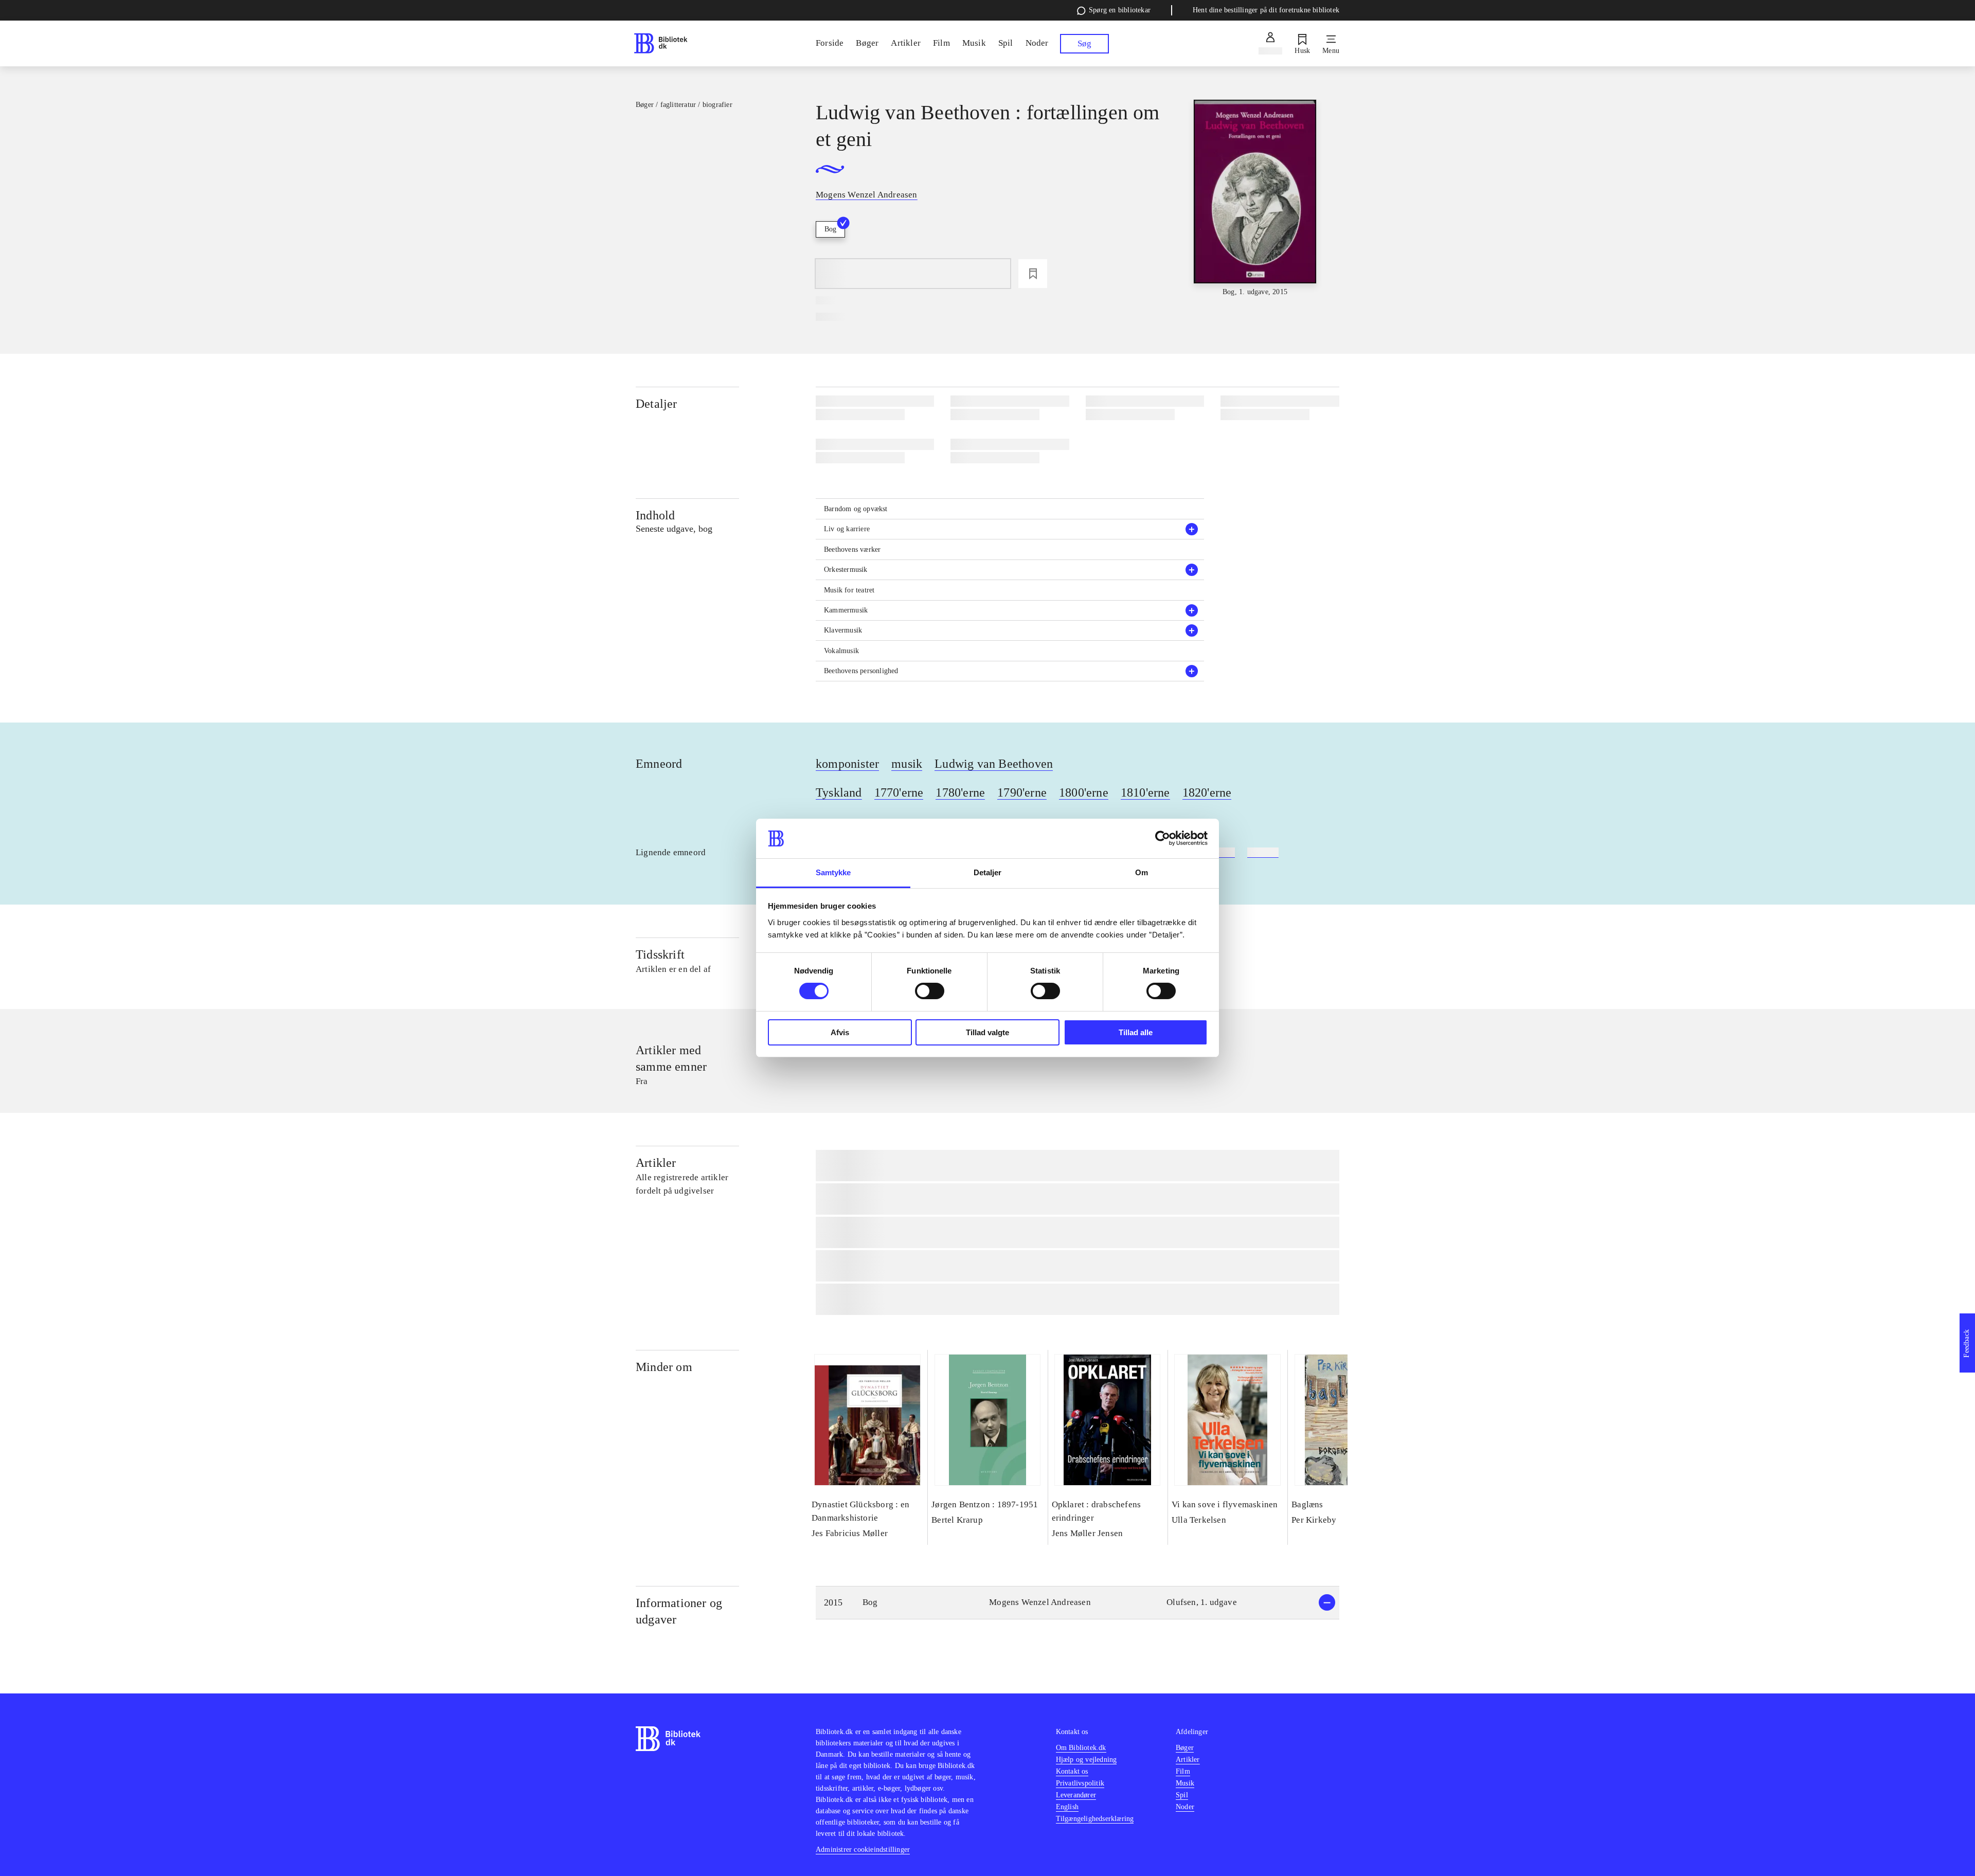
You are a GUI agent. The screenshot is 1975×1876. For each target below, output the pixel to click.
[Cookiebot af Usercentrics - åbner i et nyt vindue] (1163, 838)
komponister (847, 764)
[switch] (930, 991)
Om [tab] (1142, 872)
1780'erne (960, 792)
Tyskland (839, 792)
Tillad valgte (987, 1032)
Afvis (840, 1032)
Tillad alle (1136, 1032)
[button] (1010, 529)
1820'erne (1207, 792)
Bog (830, 229)
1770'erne (899, 792)
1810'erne (1145, 792)
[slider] (1255, 199)
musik (907, 764)
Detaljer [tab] (988, 872)
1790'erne (1022, 792)
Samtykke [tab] (833, 872)
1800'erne (1084, 792)
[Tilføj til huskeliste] (1033, 274)
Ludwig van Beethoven (994, 764)
